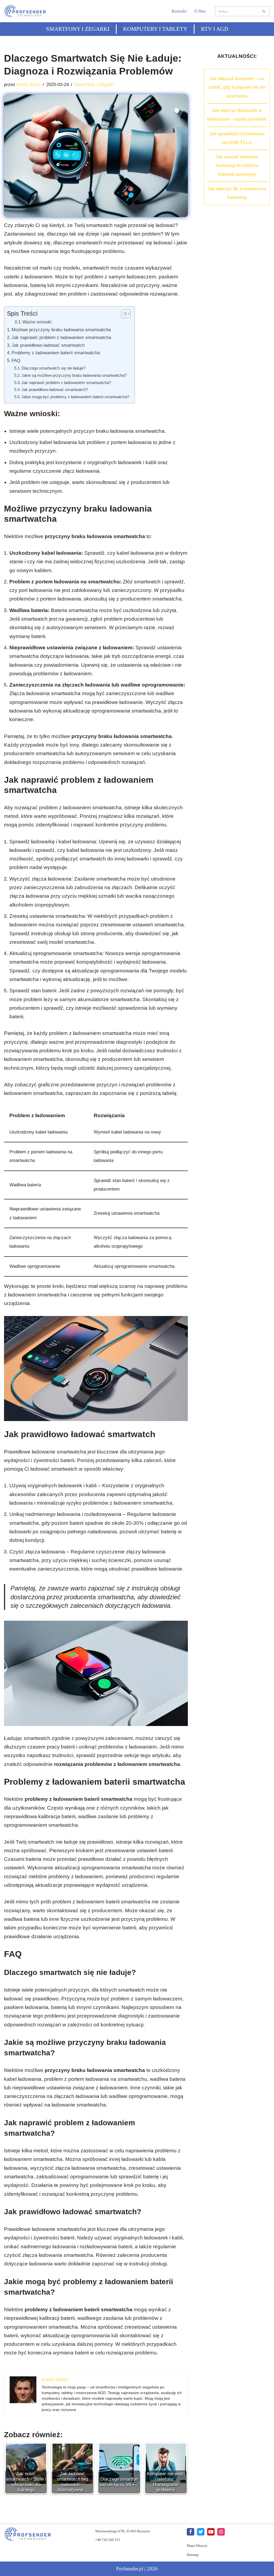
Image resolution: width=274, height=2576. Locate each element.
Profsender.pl (130, 2569)
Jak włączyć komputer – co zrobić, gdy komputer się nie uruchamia (237, 87)
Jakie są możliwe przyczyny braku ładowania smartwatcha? (74, 375)
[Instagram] (221, 2532)
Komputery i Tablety (155, 29)
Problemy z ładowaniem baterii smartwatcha (56, 353)
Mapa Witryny (197, 2546)
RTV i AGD (215, 29)
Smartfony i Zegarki (78, 29)
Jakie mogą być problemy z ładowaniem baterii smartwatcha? (75, 397)
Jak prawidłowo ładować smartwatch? (55, 389)
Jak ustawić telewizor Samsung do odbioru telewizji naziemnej (237, 166)
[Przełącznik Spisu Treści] (123, 314)
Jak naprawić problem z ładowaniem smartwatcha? (66, 383)
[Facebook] (191, 2532)
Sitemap (193, 2555)
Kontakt (179, 11)
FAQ (16, 360)
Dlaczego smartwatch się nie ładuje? (53, 368)
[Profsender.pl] (28, 11)
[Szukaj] (264, 11)
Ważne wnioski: (37, 322)
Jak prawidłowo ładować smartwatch (48, 345)
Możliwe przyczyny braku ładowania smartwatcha (61, 330)
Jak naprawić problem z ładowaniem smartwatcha (61, 337)
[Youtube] (211, 2532)
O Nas (200, 11)
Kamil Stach (29, 85)
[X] (201, 2532)
